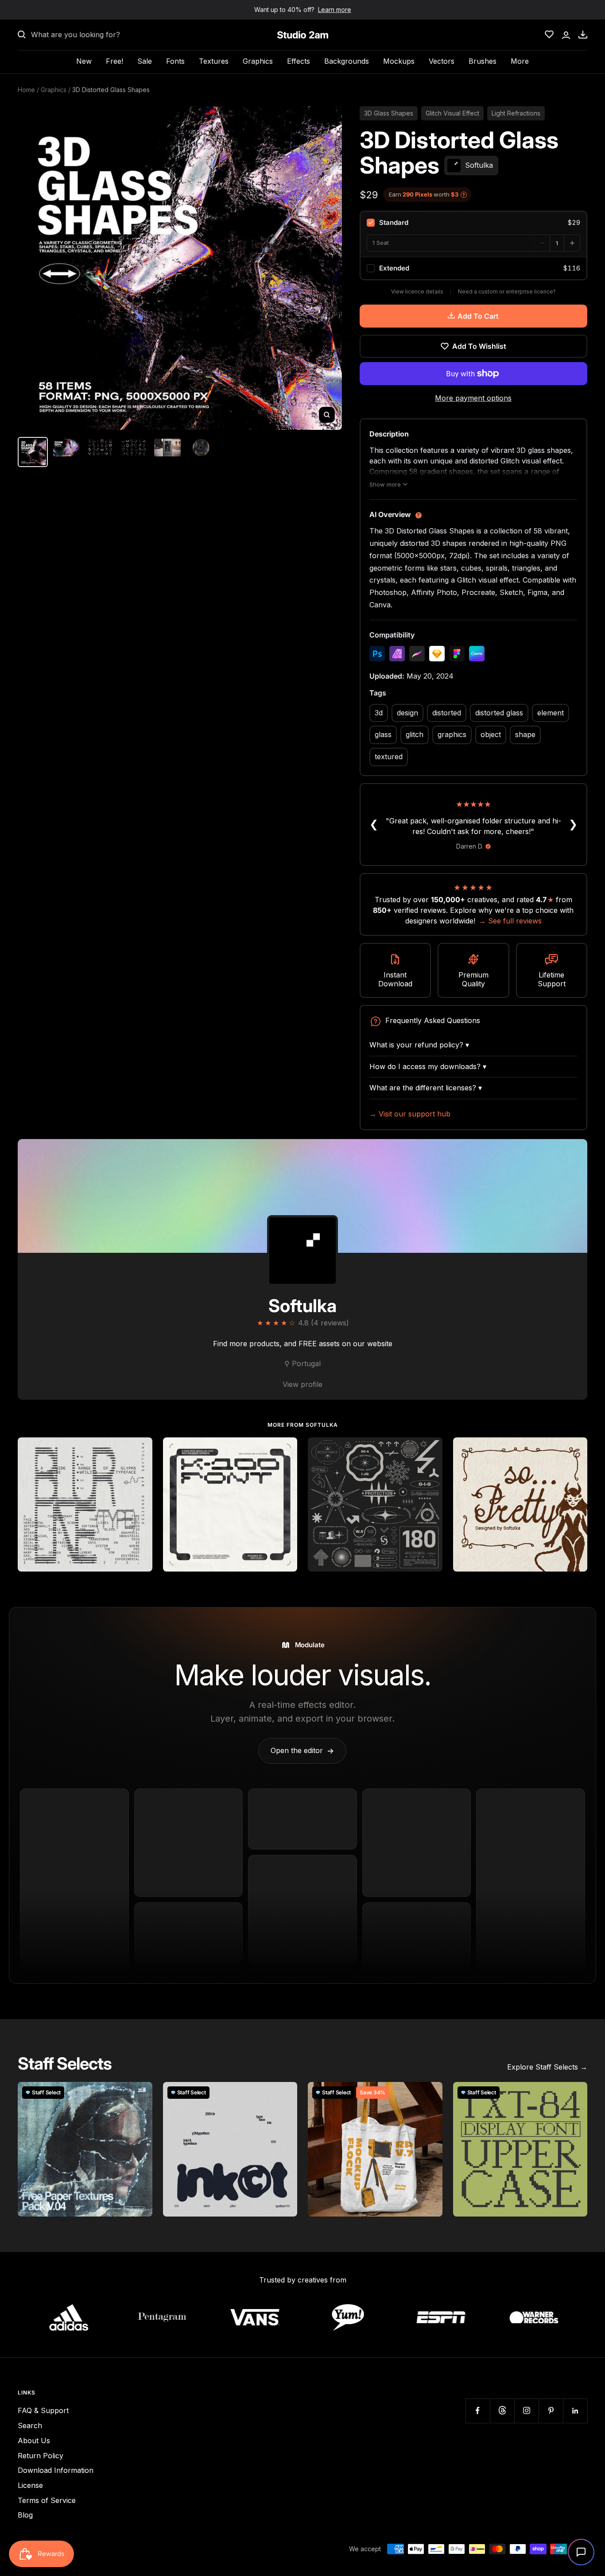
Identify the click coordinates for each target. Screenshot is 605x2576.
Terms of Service (47, 2500)
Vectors (442, 61)
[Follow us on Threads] (502, 2411)
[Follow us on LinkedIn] (575, 2411)
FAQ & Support (43, 2410)
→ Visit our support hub (410, 1114)
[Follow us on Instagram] (526, 2411)
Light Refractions (516, 113)
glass (383, 734)
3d (379, 713)
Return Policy (41, 2456)
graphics (452, 734)
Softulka (302, 1306)
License (30, 2485)
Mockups (399, 61)
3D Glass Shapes (389, 113)
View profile (302, 1384)
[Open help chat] (581, 2552)
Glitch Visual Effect (452, 113)
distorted (447, 713)
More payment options (473, 398)
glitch (415, 734)
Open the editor (302, 1750)
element (551, 713)
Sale (145, 61)
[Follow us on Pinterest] (551, 2411)
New (84, 61)
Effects (299, 61)
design (407, 713)
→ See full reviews (510, 921)
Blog (25, 2515)
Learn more (335, 10)
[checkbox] (473, 223)
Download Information (56, 2470)
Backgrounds (347, 61)
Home (26, 90)
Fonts (175, 61)
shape (525, 734)
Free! (114, 61)
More (520, 61)
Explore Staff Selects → (547, 2067)
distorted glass (499, 713)
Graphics (258, 61)
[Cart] (583, 35)
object (491, 734)
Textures (214, 61)
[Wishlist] (549, 35)
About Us (34, 2441)
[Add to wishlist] (141, 1449)
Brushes (483, 61)
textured (389, 757)
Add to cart (478, 316)
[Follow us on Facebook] (478, 2411)
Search (30, 2425)
